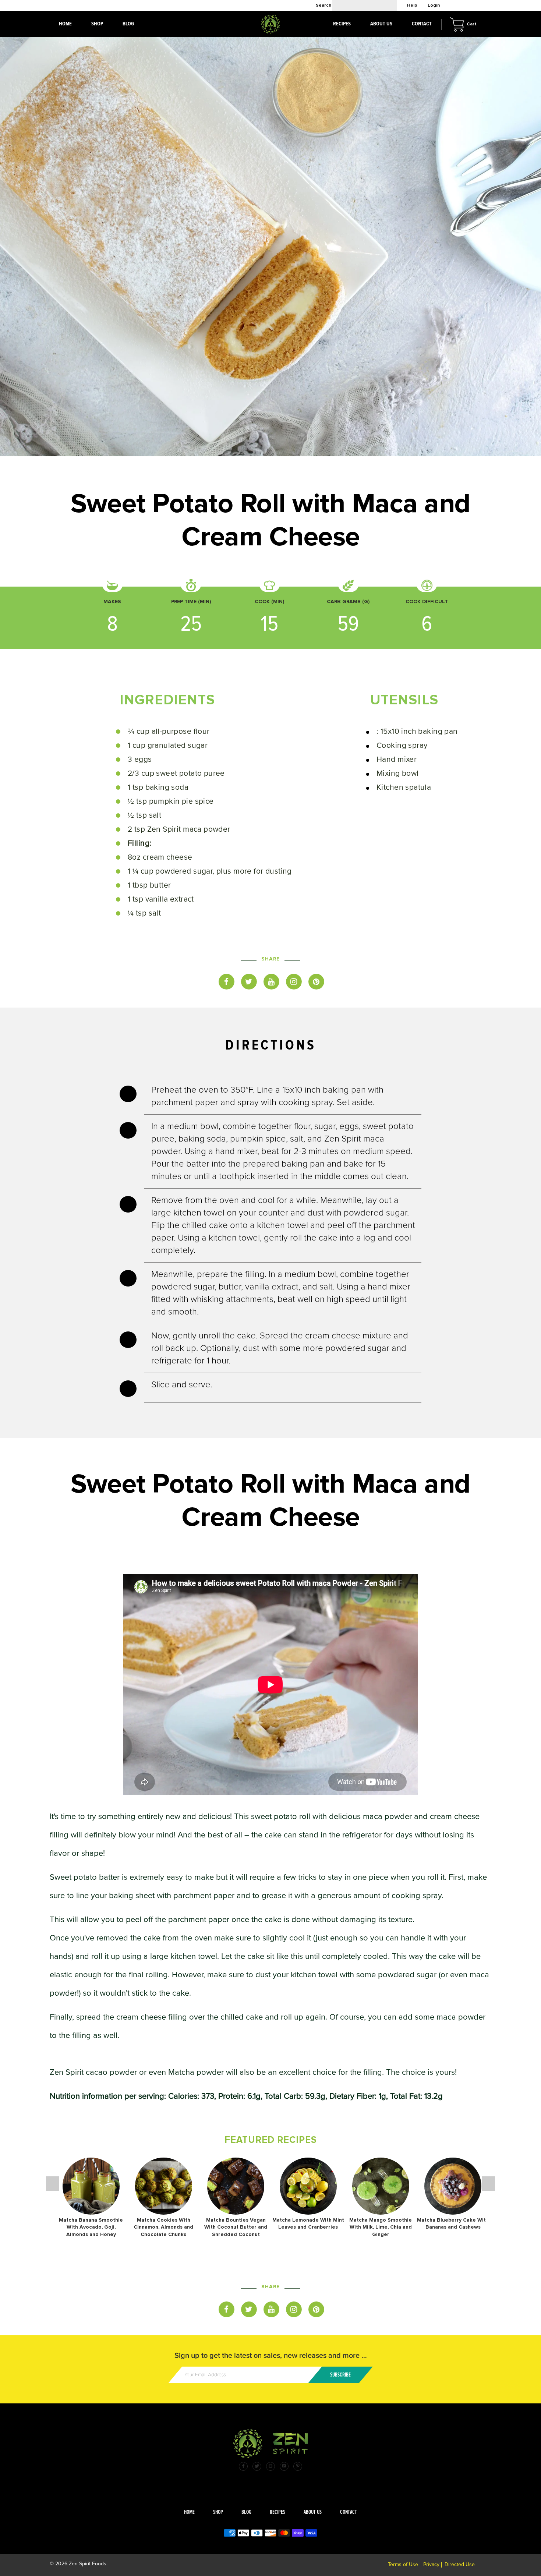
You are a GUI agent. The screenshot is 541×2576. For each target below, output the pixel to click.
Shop (218, 2512)
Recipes (277, 2512)
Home (189, 2512)
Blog (246, 2512)
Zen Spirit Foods (88, 2564)
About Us (381, 24)
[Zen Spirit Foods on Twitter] (257, 2466)
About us (313, 2512)
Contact (349, 2512)
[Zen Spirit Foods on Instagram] (270, 2466)
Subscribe (340, 2375)
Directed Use (460, 2564)
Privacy (431, 2564)
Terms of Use (403, 2564)
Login (434, 5)
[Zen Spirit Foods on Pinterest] (298, 2466)
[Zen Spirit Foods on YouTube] (284, 2466)
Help (412, 5)
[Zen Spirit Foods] (271, 2456)
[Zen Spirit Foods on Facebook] (243, 2466)
